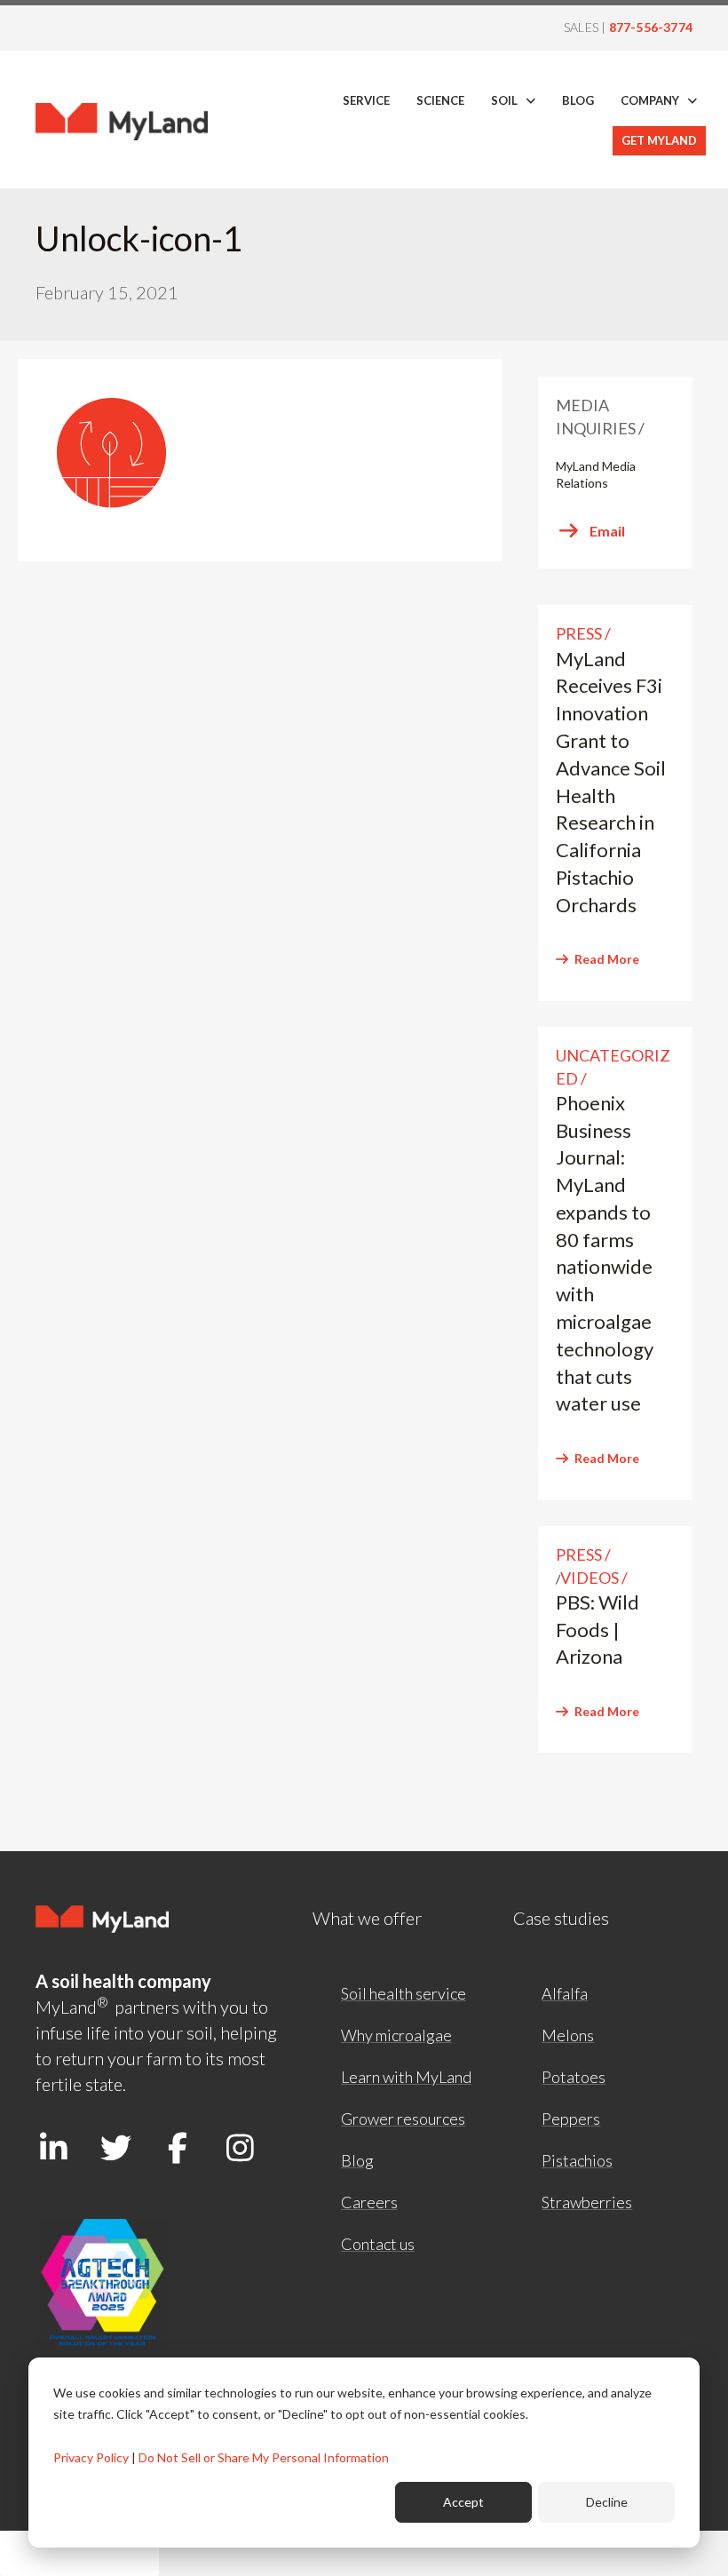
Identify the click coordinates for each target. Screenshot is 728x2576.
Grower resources (403, 2119)
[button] (53, 2147)
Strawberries (587, 2202)
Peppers (571, 2119)
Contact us (378, 2244)
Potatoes (574, 2077)
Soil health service (404, 1993)
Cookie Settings (79, 2553)
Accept (463, 2502)
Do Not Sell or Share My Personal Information (264, 2457)
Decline (607, 2502)
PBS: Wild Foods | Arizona (597, 1630)
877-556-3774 (651, 27)
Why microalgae (396, 2035)
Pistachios (577, 2160)
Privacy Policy (91, 2457)
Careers (369, 2202)
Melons (568, 2035)
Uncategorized (613, 1066)
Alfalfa (565, 1993)
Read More (607, 959)
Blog (357, 2160)
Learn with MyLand (406, 2077)
